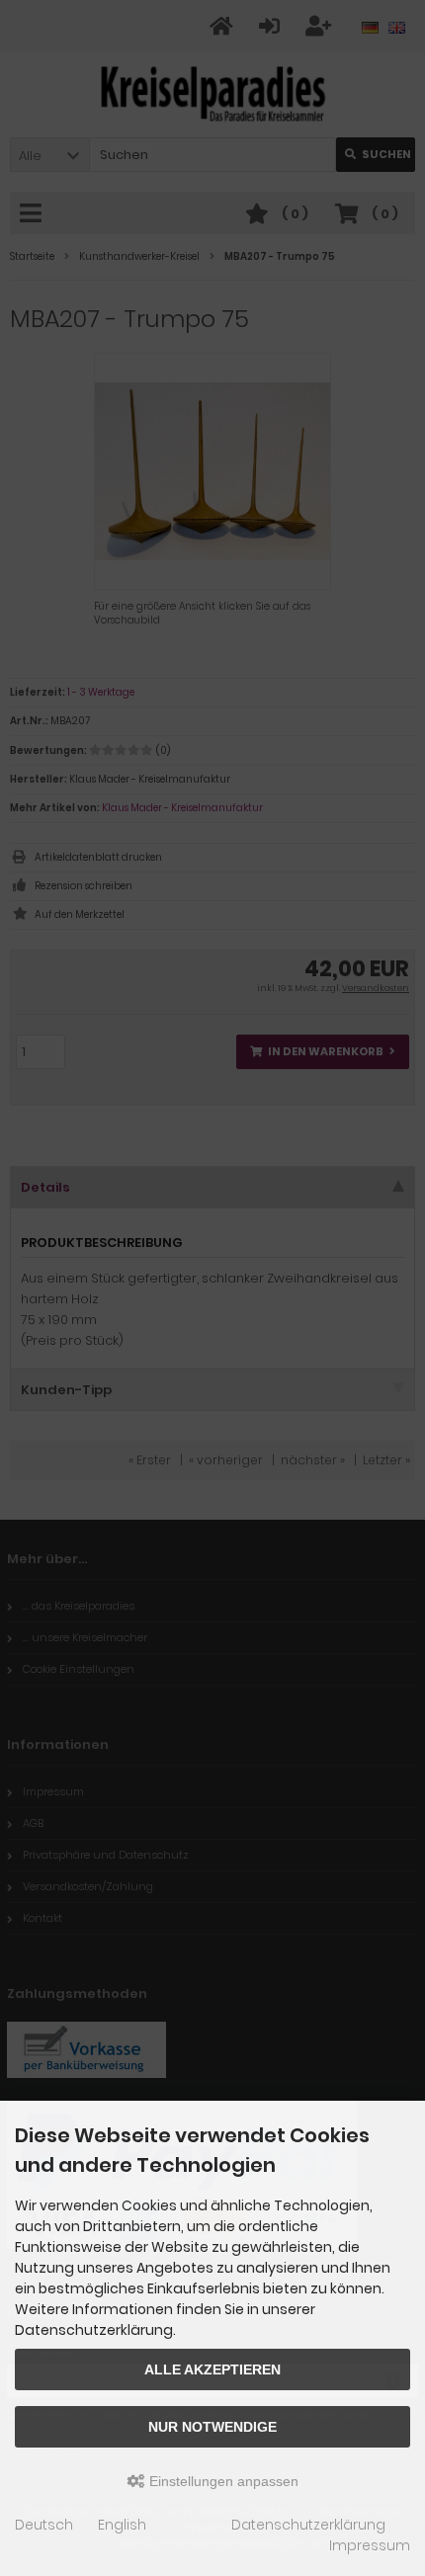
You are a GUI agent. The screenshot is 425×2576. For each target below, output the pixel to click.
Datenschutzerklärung (308, 2525)
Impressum (370, 2545)
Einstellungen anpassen (222, 2481)
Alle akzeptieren (212, 2369)
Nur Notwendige (212, 2427)
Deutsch (44, 2525)
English (122, 2525)
